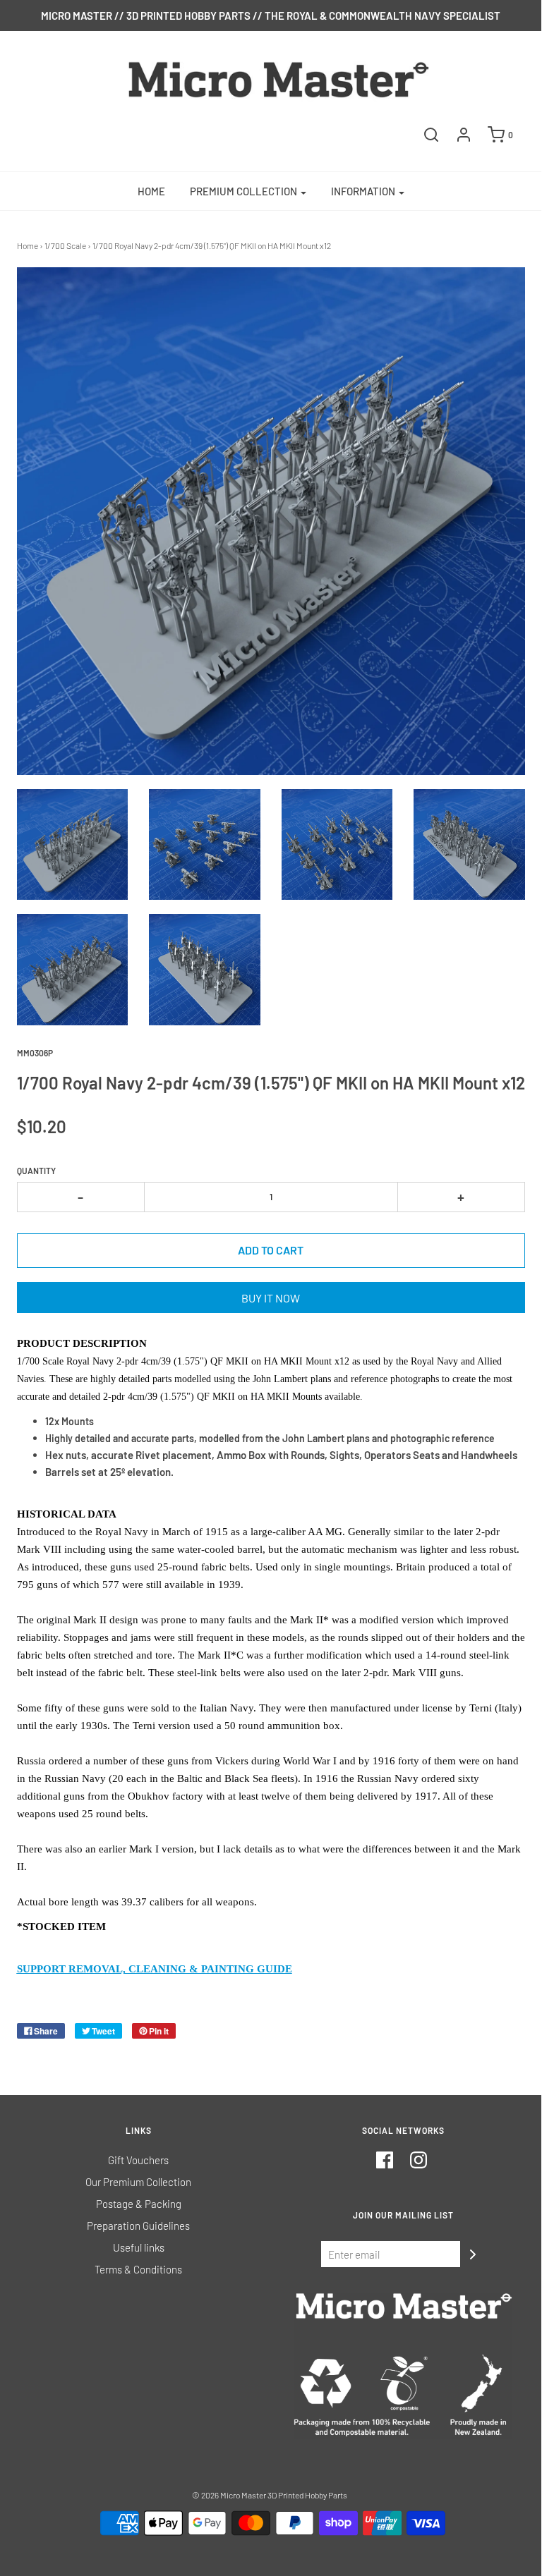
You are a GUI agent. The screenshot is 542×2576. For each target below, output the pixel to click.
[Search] (431, 135)
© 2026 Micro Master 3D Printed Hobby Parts (270, 2495)
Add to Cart (271, 1250)
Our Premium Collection (138, 2182)
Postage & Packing (139, 2204)
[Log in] (464, 135)
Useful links (139, 2247)
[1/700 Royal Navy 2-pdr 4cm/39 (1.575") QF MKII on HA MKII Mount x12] (73, 845)
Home (151, 191)
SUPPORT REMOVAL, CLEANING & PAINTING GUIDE (155, 1969)
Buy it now (271, 1298)
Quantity (36, 1171)
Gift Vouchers (138, 2160)
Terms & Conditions (138, 2269)
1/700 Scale (65, 245)
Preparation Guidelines (138, 2226)
